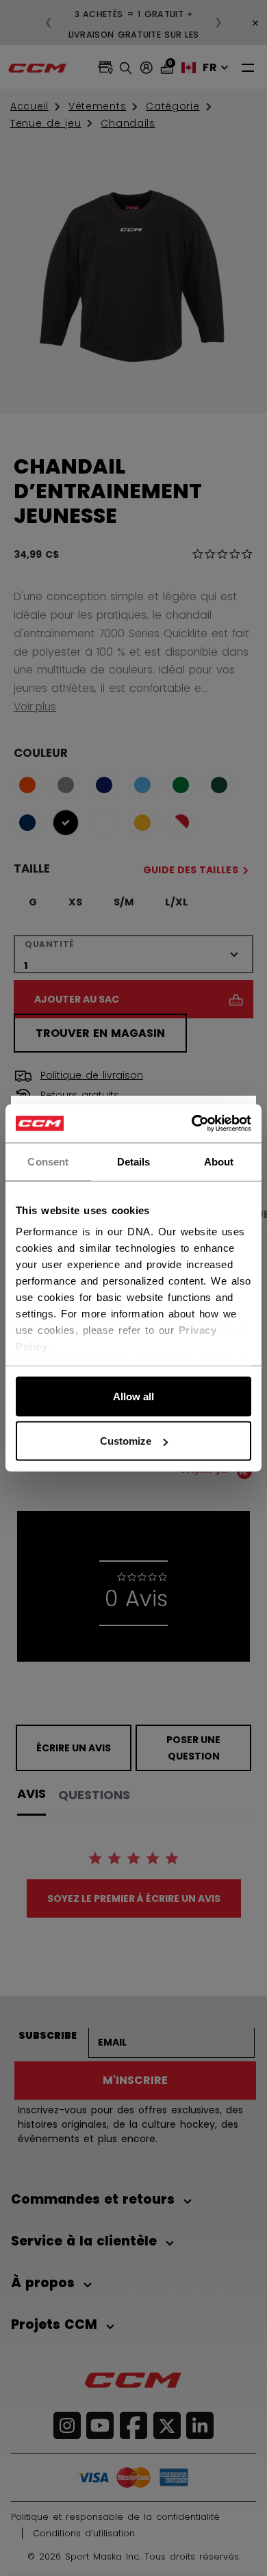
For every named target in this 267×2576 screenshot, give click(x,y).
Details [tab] (134, 1161)
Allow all (133, 1396)
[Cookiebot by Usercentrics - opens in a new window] (192, 1124)
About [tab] (219, 1161)
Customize (126, 1441)
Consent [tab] (48, 1161)
